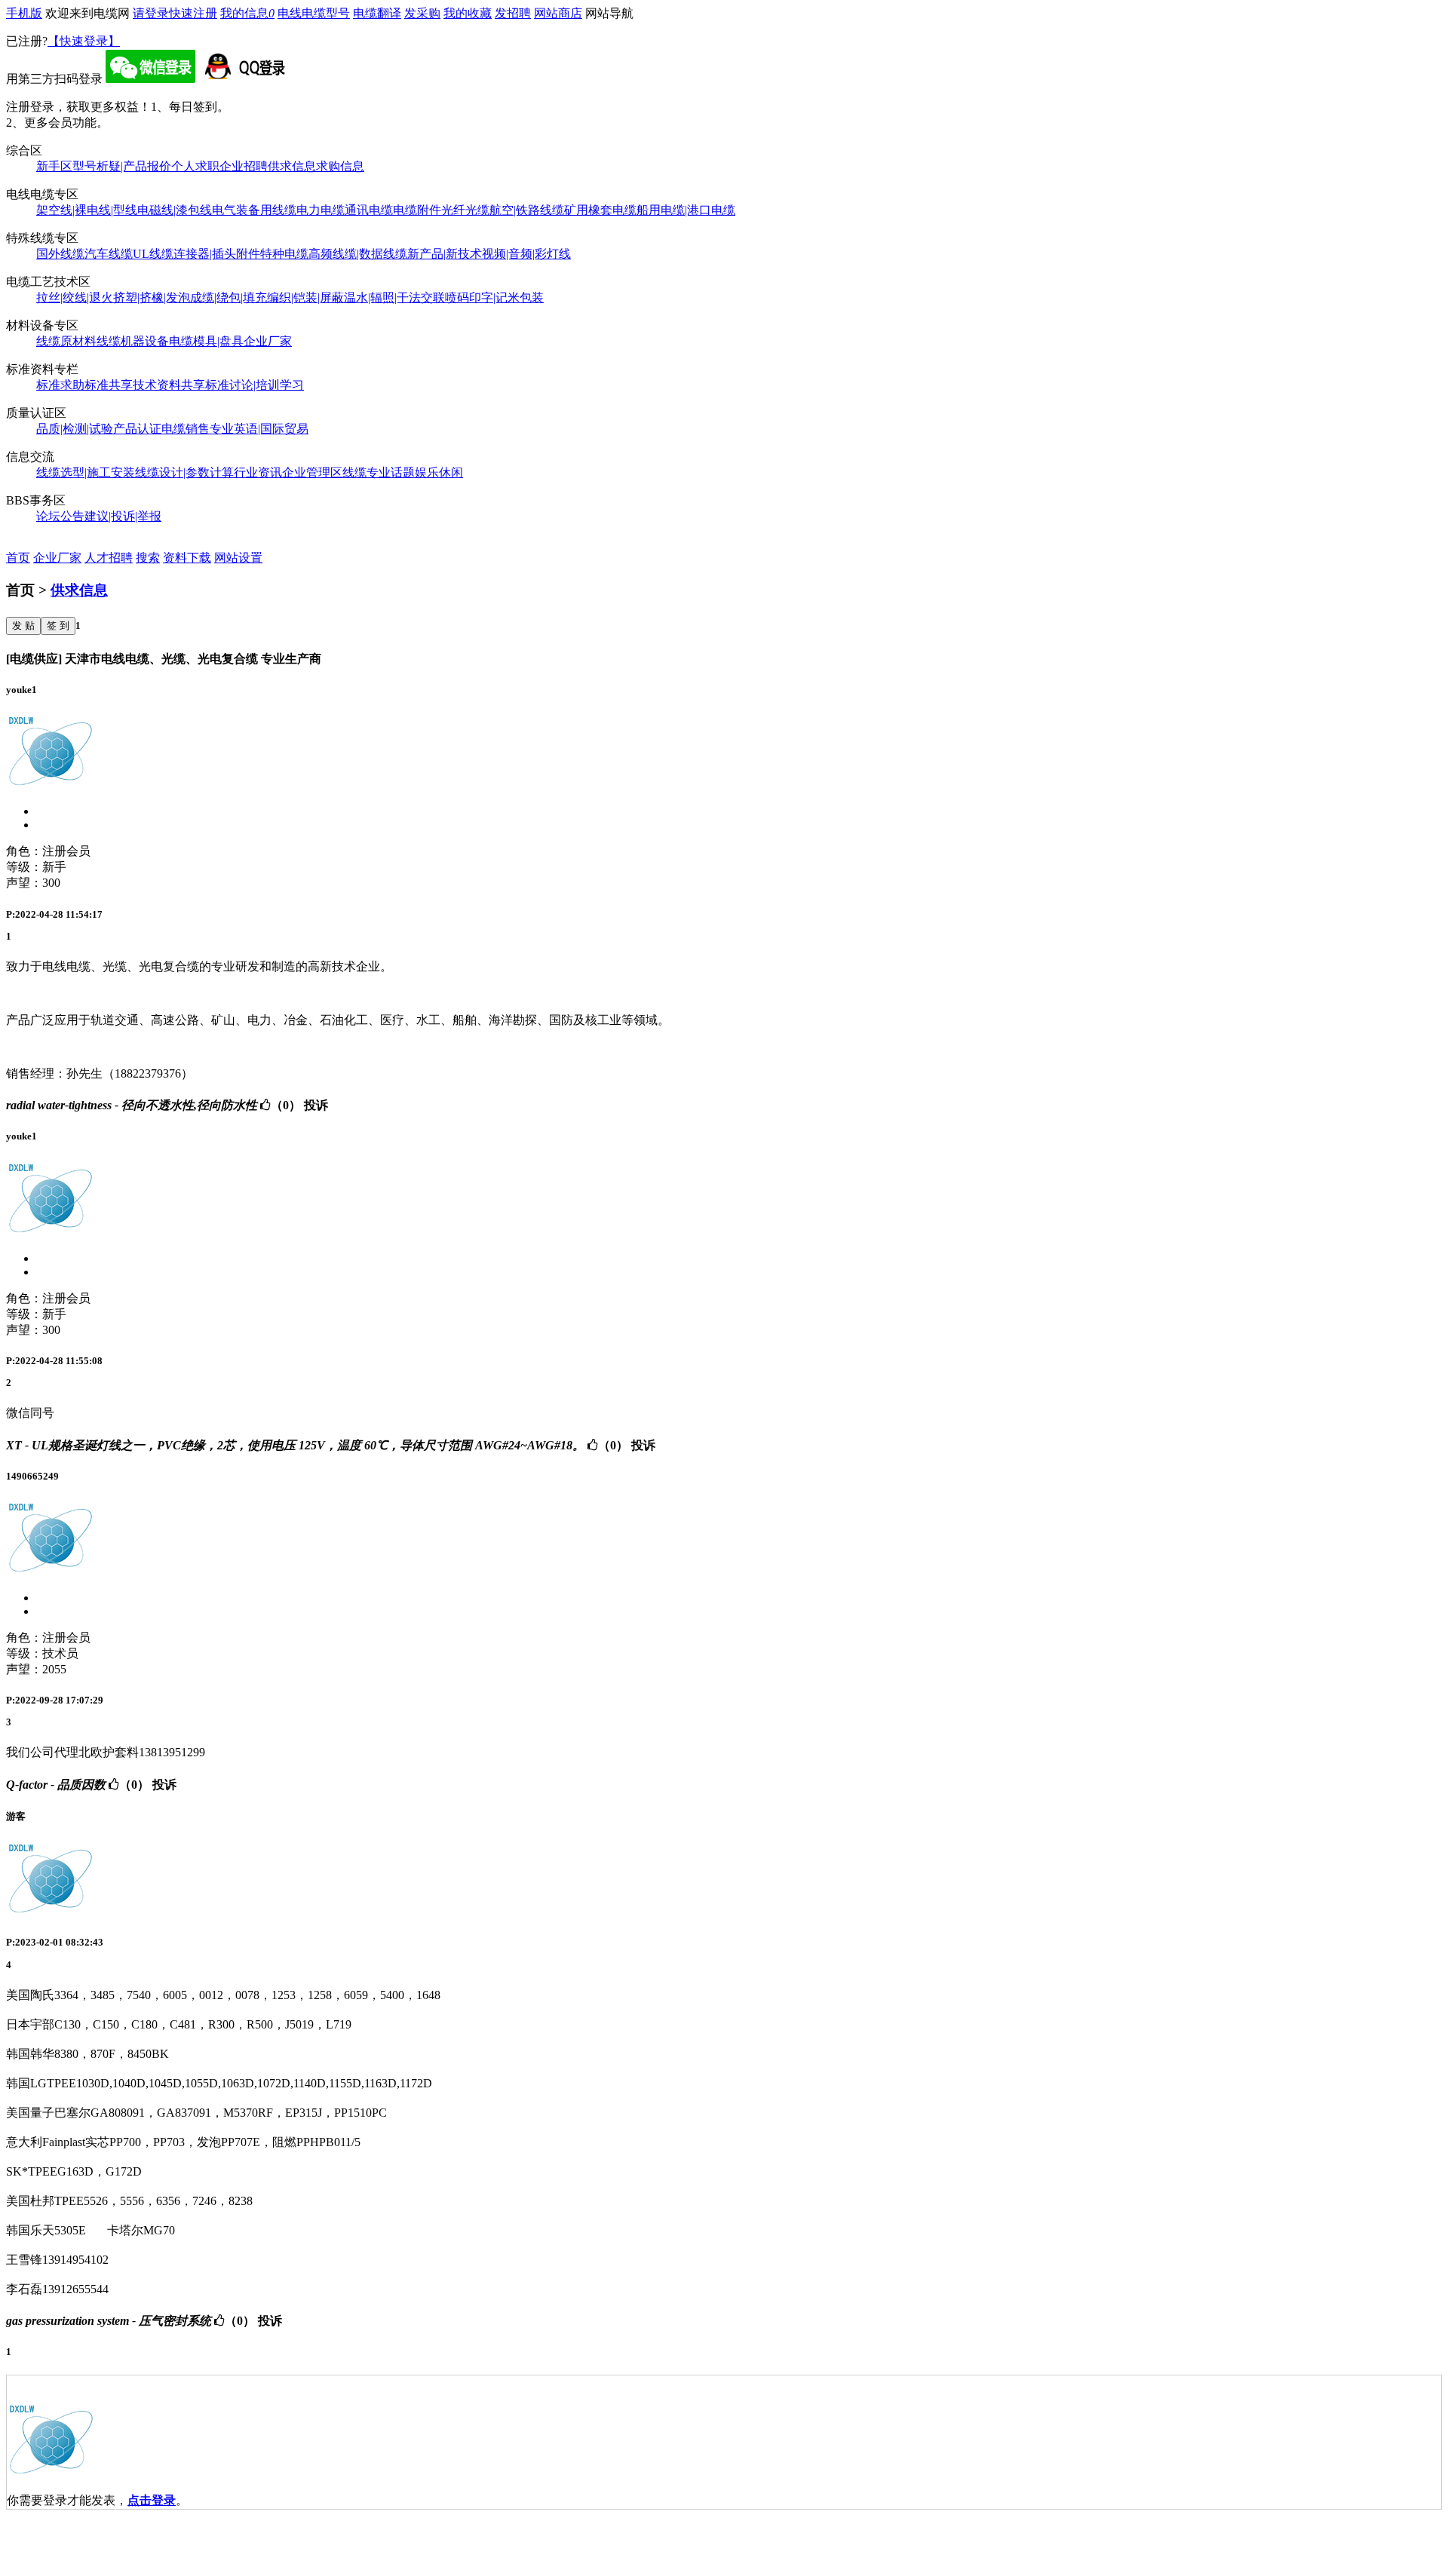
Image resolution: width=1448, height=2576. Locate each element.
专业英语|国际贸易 (259, 429)
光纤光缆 (465, 210)
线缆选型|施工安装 (86, 472)
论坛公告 (60, 516)
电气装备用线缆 (254, 210)
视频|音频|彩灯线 (526, 254)
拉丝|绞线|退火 (75, 297)
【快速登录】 (84, 41)
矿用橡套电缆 (600, 210)
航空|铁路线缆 (527, 210)
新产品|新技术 (445, 254)
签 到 (58, 626)
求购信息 (340, 166)
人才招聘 (109, 558)
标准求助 (60, 385)
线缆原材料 (66, 341)
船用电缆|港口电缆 (686, 210)
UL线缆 (153, 254)
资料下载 (187, 558)
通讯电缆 (369, 210)
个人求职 (195, 166)
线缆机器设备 (133, 341)
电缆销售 (186, 429)
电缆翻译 (377, 13)
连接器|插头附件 (217, 254)
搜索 (148, 558)
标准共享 (109, 385)
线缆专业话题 (379, 472)
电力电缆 (321, 210)
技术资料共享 (169, 385)
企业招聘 (244, 166)
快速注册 (193, 13)
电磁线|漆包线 (175, 210)
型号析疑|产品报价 (122, 166)
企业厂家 (268, 341)
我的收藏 (468, 13)
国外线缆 (60, 254)
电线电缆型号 (314, 13)
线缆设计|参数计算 (184, 472)
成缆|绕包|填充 (229, 297)
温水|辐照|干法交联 (394, 297)
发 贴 (23, 626)
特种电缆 (284, 254)
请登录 (151, 13)
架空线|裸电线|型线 (87, 210)
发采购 (422, 13)
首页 (18, 558)
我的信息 (247, 13)
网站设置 (238, 558)
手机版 (24, 13)
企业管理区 (312, 472)
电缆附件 (417, 210)
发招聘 (513, 13)
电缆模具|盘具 (206, 341)
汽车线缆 (109, 254)
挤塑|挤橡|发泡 (152, 297)
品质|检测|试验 (75, 429)
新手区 (54, 166)
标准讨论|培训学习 (255, 385)
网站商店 (558, 13)
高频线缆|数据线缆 (358, 254)
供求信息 (292, 166)
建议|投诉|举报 (123, 516)
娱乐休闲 (439, 472)
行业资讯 (258, 472)
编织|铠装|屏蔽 (305, 297)
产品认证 (137, 429)
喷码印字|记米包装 (494, 297)
